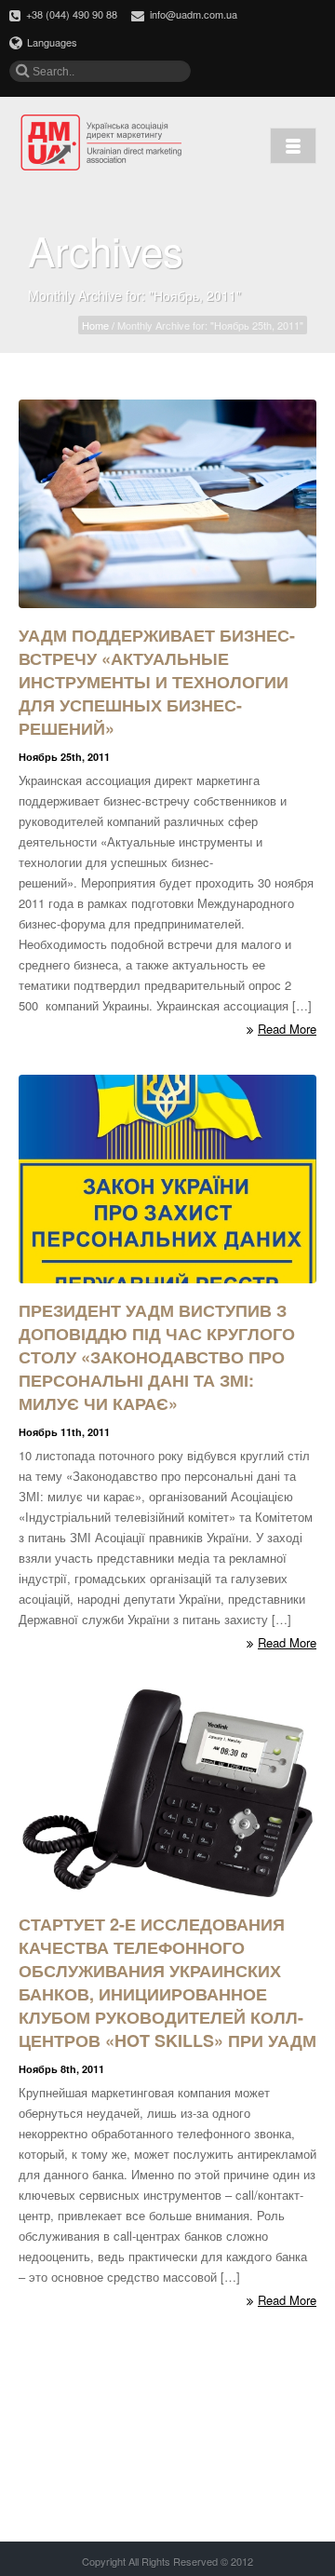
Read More (287, 1029)
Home (95, 325)
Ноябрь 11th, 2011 (64, 1432)
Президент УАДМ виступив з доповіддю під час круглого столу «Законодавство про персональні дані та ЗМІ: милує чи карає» (157, 1357)
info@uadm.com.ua (194, 14)
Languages (52, 42)
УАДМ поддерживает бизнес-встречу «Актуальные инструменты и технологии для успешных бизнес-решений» (157, 682)
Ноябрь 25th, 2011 (64, 757)
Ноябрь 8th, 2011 (61, 2069)
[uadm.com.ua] (102, 143)
